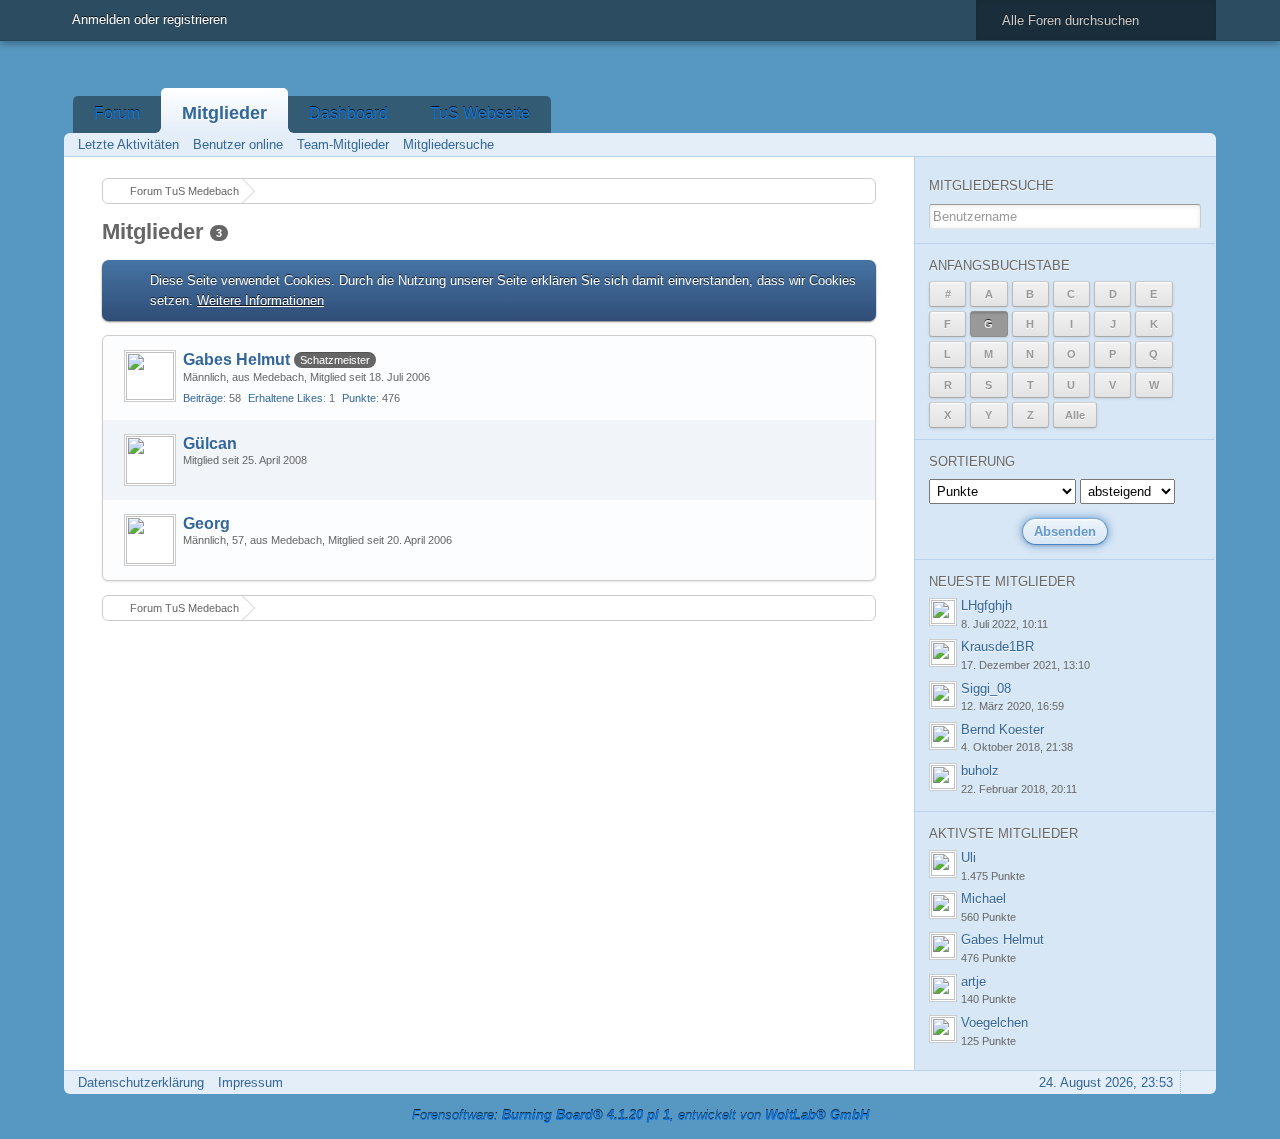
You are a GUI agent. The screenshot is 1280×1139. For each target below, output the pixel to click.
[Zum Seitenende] (1195, 144)
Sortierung (972, 461)
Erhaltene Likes (285, 398)
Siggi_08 (986, 688)
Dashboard (348, 113)
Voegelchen (994, 1022)
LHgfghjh (986, 605)
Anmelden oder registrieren (149, 19)
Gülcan (210, 443)
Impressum (250, 1082)
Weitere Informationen (260, 300)
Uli (968, 857)
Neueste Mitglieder (1002, 581)
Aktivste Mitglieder (1003, 833)
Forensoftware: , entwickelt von (640, 1115)
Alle (1075, 415)
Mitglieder (224, 113)
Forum (117, 113)
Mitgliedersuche (991, 185)
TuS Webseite (480, 113)
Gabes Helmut (236, 359)
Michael (983, 898)
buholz (980, 770)
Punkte (359, 398)
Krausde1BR (997, 646)
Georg (206, 523)
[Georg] (150, 540)
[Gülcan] (150, 460)
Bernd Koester (1002, 729)
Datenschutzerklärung (141, 1082)
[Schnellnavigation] (1167, 144)
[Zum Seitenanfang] (1195, 1082)
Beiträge (203, 398)
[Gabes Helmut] (150, 376)
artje (973, 981)
